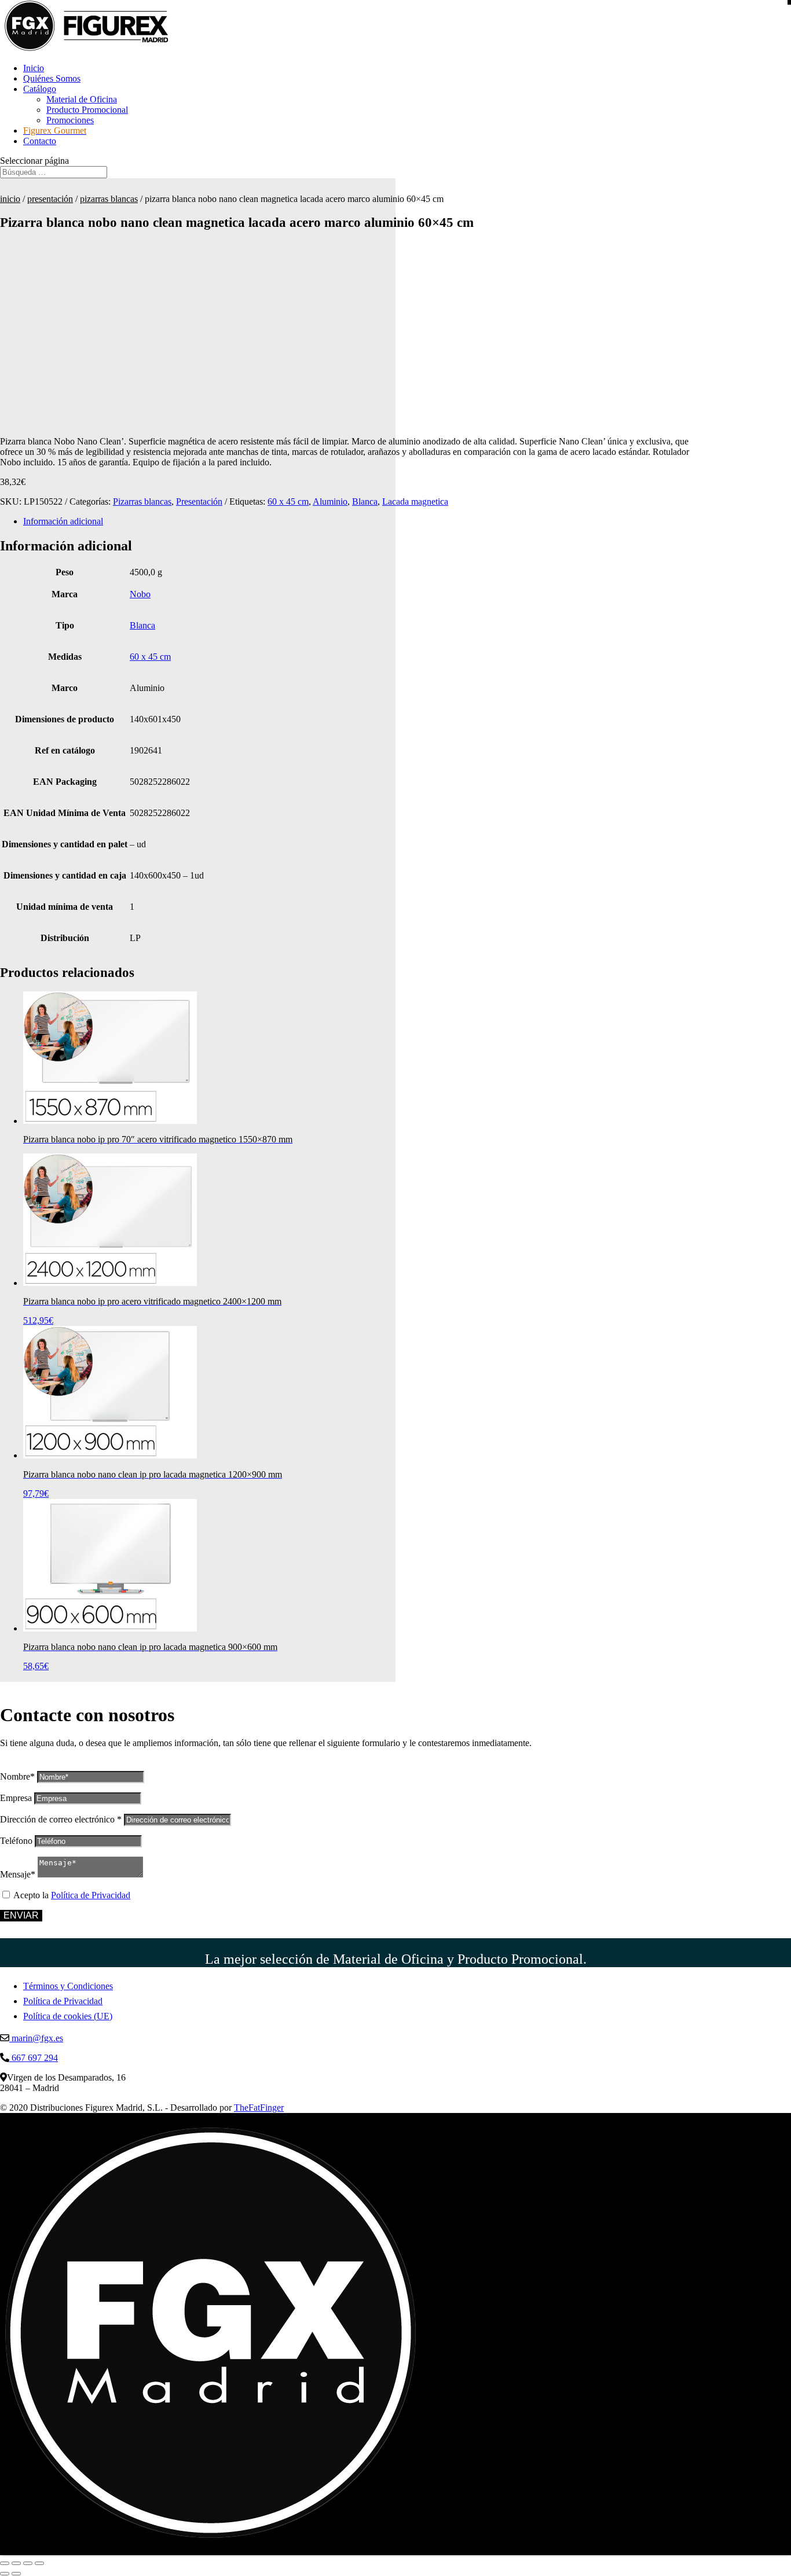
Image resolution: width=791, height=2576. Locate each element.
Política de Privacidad (91, 1895)
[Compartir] (28, 2563)
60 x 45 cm (288, 501)
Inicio (34, 68)
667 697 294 (34, 2058)
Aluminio (330, 501)
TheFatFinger (259, 2108)
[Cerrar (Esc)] (39, 2563)
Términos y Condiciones (68, 1986)
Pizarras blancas (109, 199)
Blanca (365, 501)
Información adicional (63, 521)
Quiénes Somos (52, 78)
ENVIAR (21, 1915)
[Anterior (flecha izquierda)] (5, 2574)
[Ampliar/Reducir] (5, 2563)
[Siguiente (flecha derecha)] (16, 2574)
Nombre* (17, 1776)
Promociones (70, 120)
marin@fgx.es (36, 2038)
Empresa (16, 1798)
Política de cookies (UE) (68, 2016)
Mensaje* (18, 1874)
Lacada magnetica (415, 501)
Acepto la (72, 1895)
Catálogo (40, 89)
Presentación (50, 199)
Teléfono (16, 1841)
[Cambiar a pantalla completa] (16, 2563)
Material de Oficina (82, 99)
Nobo (140, 594)
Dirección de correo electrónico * (61, 1819)
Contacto (40, 141)
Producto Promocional (87, 110)
